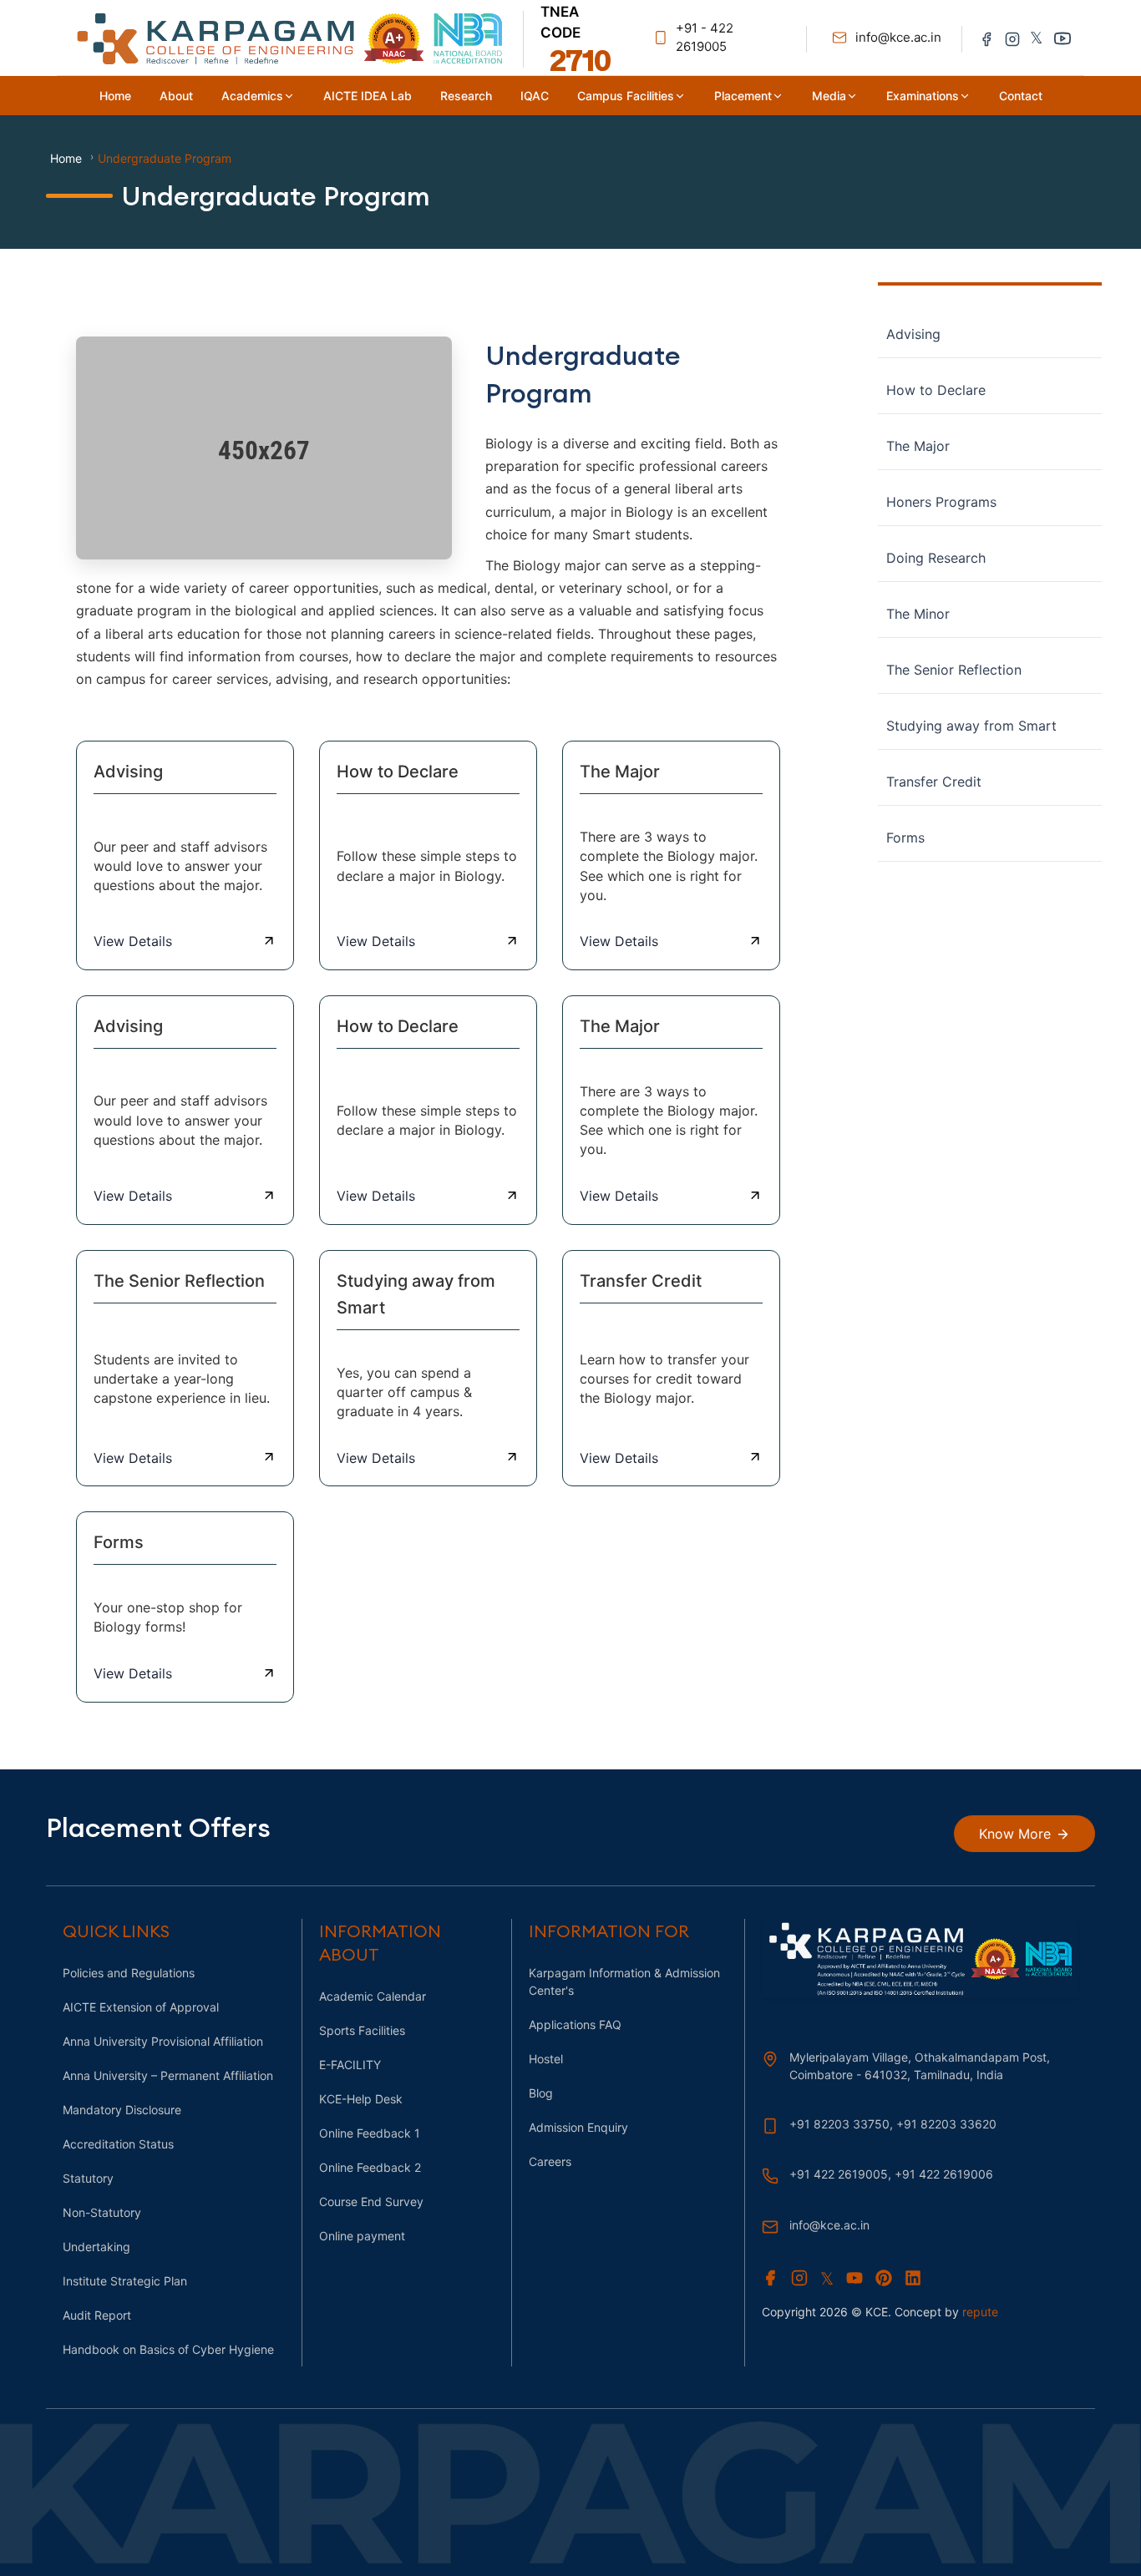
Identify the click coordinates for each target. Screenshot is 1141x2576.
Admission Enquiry (578, 2127)
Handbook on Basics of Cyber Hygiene (168, 2349)
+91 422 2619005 (839, 2174)
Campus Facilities (626, 96)
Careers (550, 2161)
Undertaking (96, 2247)
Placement (743, 96)
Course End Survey (371, 2201)
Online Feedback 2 (370, 2167)
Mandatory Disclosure (122, 2110)
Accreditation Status (118, 2144)
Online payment (362, 2236)
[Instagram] (1012, 38)
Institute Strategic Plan (125, 2281)
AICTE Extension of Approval (141, 2007)
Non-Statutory (102, 2212)
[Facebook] (986, 38)
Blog (541, 2093)
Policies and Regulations (129, 1973)
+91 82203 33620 (946, 2124)
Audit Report (97, 2315)
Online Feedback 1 (370, 2133)
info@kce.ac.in (829, 2225)
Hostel (546, 2059)
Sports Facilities (362, 2030)
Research (466, 96)
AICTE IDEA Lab (368, 96)
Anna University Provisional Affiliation (163, 2041)
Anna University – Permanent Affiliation (168, 2075)
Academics (252, 96)
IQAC (535, 96)
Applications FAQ (575, 2024)
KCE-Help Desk (361, 2099)
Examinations (923, 96)
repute (980, 2312)
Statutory (88, 2178)
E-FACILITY (350, 2065)
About (176, 96)
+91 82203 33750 (839, 2124)
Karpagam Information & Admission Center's (624, 1981)
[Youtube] (1062, 38)
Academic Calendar (373, 1996)
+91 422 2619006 (944, 2174)
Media (829, 96)
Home (115, 96)
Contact (1021, 96)
